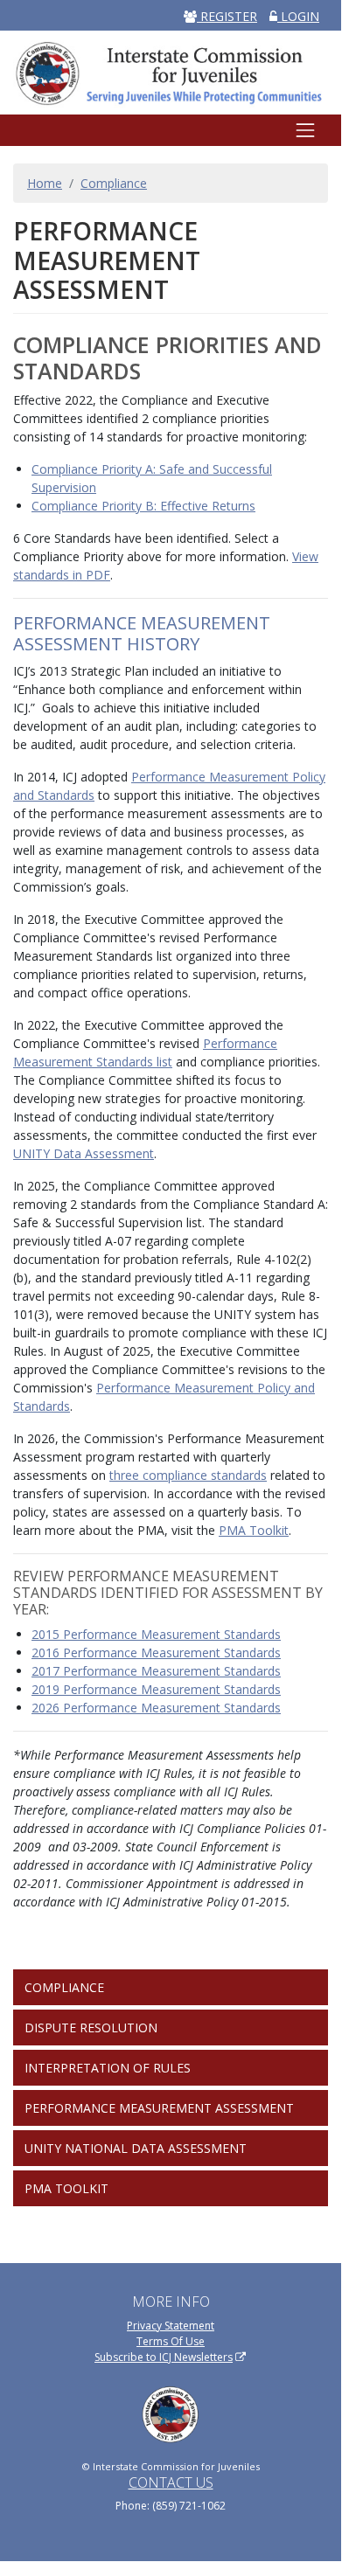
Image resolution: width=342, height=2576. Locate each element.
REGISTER (227, 16)
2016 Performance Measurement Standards (156, 1653)
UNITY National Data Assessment (136, 2148)
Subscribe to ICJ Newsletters (164, 2357)
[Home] (171, 72)
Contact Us (171, 2482)
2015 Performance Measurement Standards (156, 1634)
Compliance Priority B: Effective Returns (143, 506)
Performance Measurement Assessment (159, 2108)
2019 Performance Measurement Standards (156, 1689)
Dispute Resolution (91, 2027)
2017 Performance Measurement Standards (156, 1671)
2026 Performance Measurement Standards (156, 1708)
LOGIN (298, 16)
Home (45, 183)
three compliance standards (188, 1475)
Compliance (114, 183)
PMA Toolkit (254, 1530)
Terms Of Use (171, 2341)
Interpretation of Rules (108, 2068)
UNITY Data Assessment (84, 1153)
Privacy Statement (171, 2326)
